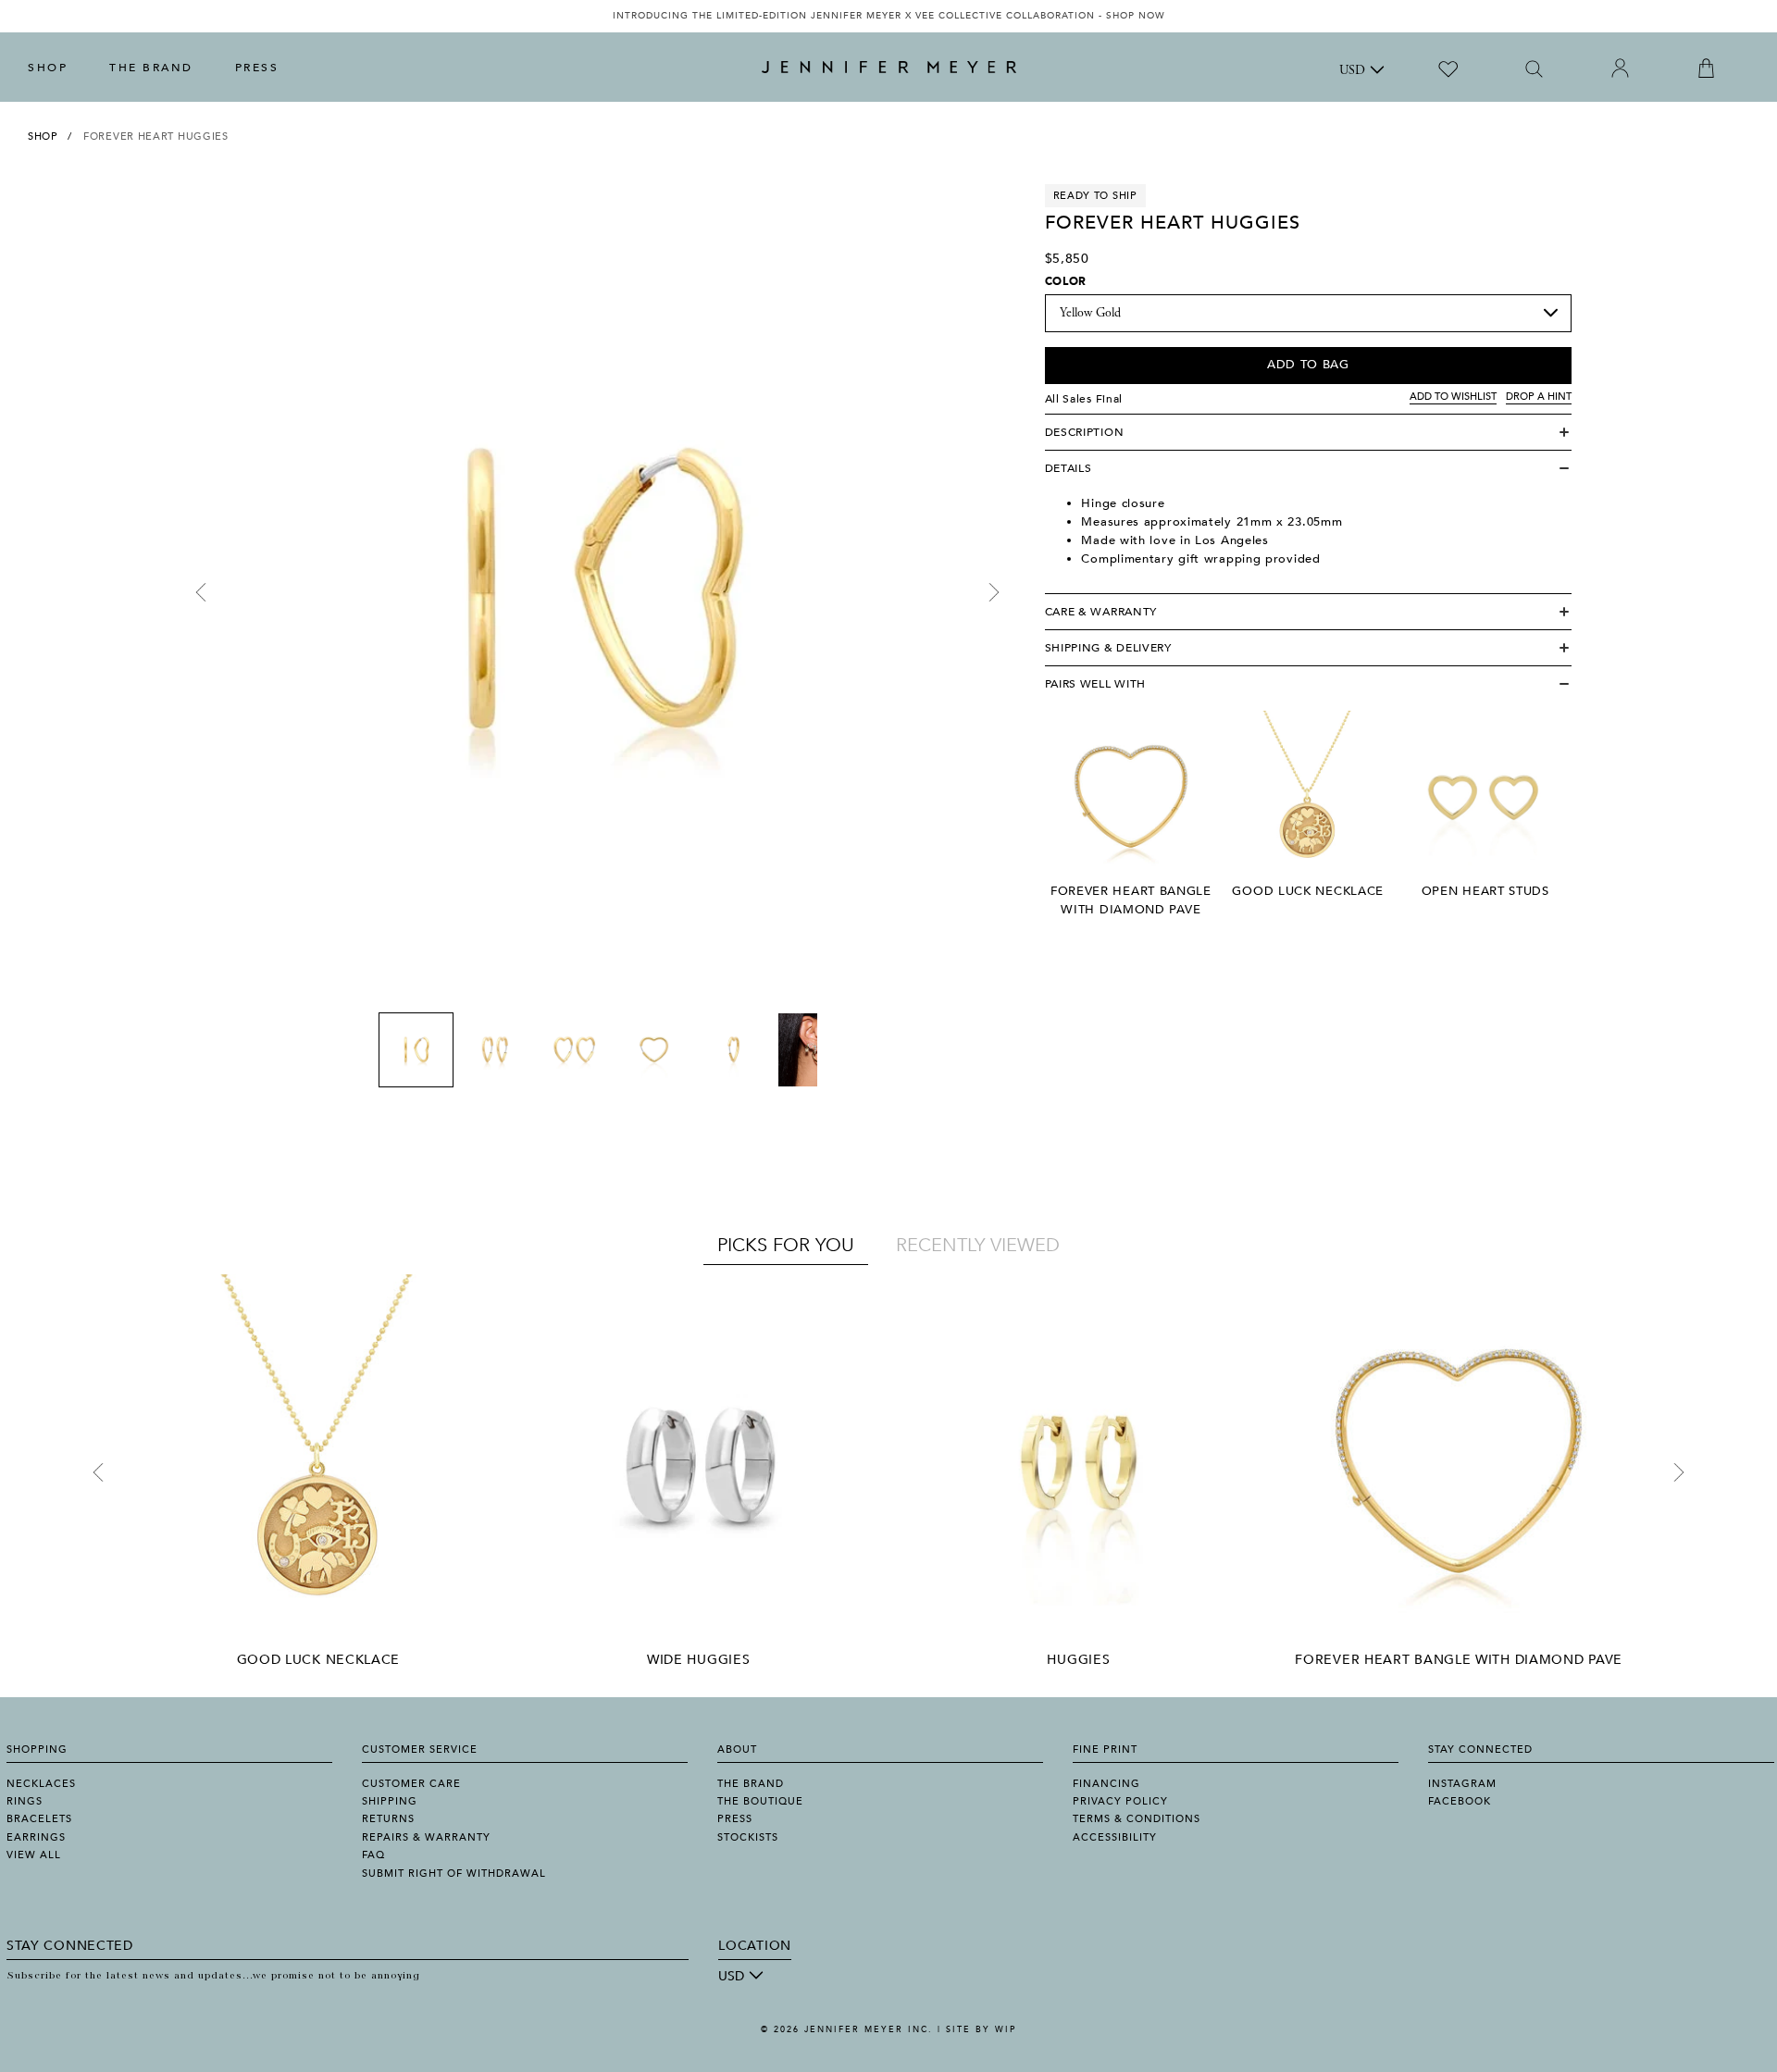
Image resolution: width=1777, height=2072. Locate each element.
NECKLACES (41, 1784)
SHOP (48, 68)
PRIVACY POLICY (1120, 1801)
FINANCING (1106, 1784)
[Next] (994, 592)
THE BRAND (151, 68)
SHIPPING (390, 1801)
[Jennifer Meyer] (889, 68)
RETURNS (388, 1819)
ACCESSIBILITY (1115, 1837)
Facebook (1460, 1801)
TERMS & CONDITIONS (1137, 1819)
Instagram (1462, 1784)
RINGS (25, 1801)
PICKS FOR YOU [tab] (786, 1245)
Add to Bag (1308, 365)
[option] (888, 16)
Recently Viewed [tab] (978, 1245)
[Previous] (201, 592)
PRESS (257, 68)
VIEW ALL (34, 1855)
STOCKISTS (748, 1837)
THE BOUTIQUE (760, 1801)
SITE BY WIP (981, 2029)
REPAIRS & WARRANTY (426, 1837)
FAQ (373, 1855)
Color (1066, 281)
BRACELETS (39, 1819)
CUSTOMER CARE (411, 1784)
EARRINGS (36, 1837)
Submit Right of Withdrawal (454, 1873)
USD (1352, 71)
